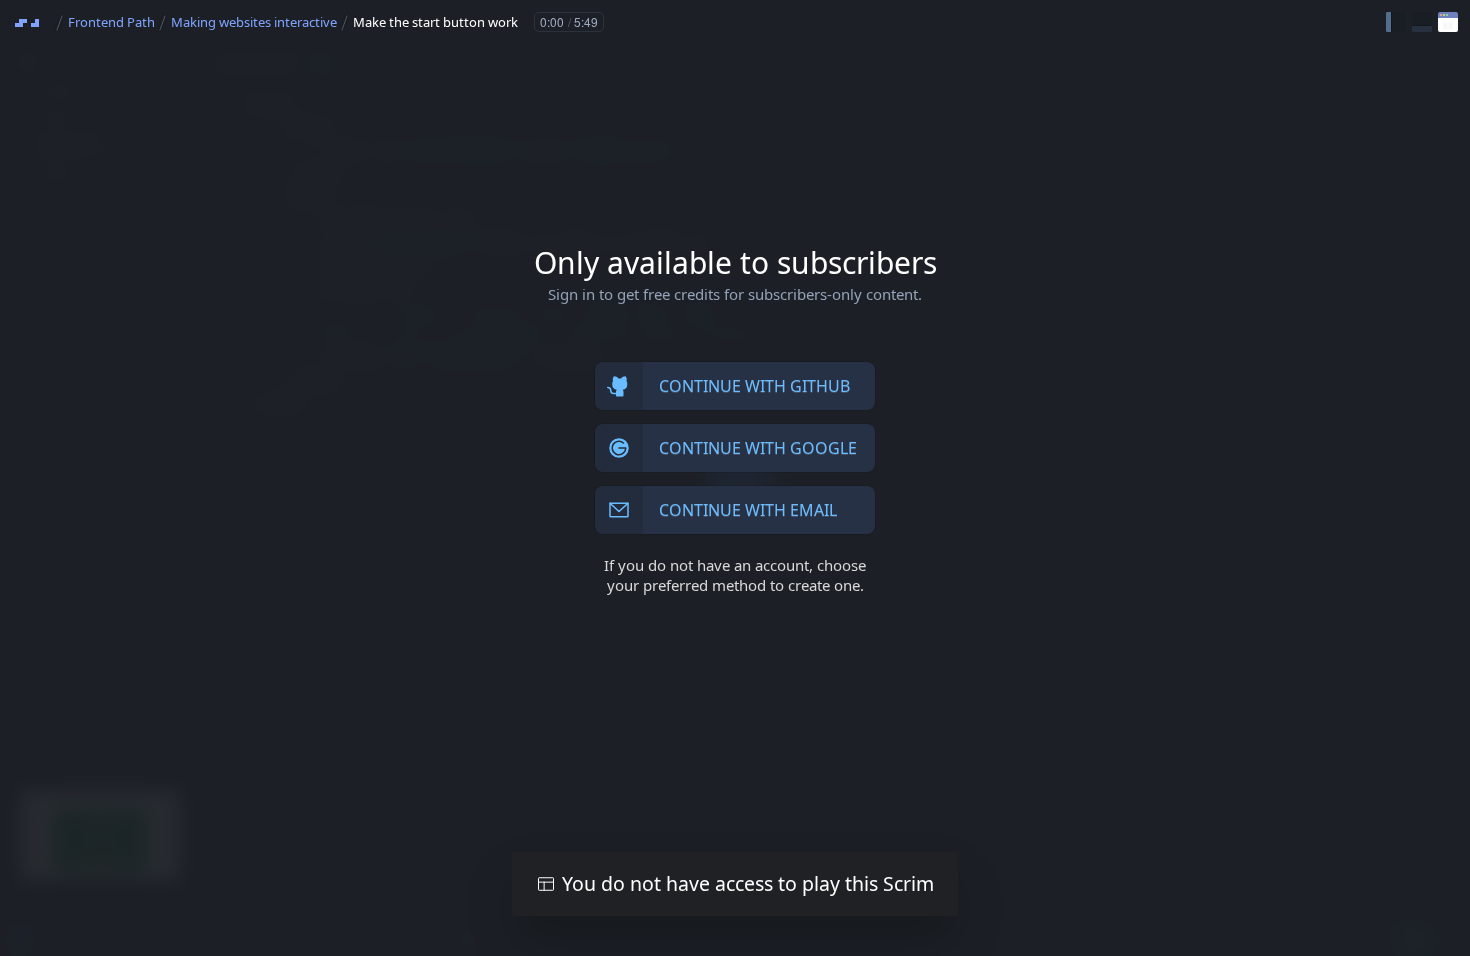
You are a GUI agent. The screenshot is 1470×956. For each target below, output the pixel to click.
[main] (735, 478)
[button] (1396, 22)
